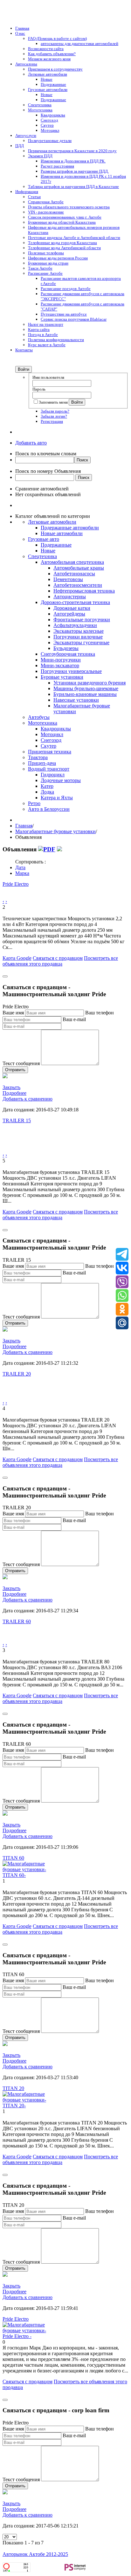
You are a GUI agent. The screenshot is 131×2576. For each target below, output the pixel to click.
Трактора (38, 757)
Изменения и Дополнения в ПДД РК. (73, 161)
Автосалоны (26, 64)
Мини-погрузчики (61, 660)
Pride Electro (16, 884)
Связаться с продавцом (58, 958)
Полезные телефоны (46, 253)
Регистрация (52, 421)
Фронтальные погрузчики (82, 620)
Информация (27, 192)
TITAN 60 (13, 1858)
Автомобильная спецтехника (72, 562)
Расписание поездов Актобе (66, 289)
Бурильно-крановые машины (85, 694)
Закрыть (11, 1087)
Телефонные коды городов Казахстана (62, 243)
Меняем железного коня (49, 59)
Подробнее (14, 1093)
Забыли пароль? (55, 411)
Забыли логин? (54, 416)
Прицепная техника (50, 752)
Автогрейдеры (69, 614)
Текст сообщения (21, 1063)
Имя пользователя (48, 377)
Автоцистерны (70, 597)
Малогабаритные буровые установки (55, 831)
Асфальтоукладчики (75, 625)
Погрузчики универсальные (71, 671)
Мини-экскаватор (60, 665)
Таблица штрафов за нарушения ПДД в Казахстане (73, 187)
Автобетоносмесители (78, 585)
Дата (20, 867)
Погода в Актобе (43, 335)
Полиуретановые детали (50, 141)
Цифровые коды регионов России (58, 258)
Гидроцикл (53, 775)
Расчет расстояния (57, 166)
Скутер (47, 125)
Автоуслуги (26, 135)
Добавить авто (31, 443)
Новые (47, 79)
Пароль (39, 389)
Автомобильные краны (79, 568)
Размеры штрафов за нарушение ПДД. (75, 171)
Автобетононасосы (74, 574)
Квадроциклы (53, 115)
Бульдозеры (66, 648)
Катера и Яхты (57, 798)
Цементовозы (68, 579)
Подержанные (53, 84)
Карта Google (17, 958)
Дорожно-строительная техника (75, 602)
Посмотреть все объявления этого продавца (60, 961)
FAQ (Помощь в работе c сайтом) (57, 38)
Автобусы (39, 717)
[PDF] (47, 849)
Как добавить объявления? (52, 54)
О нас (20, 33)
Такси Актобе (40, 268)
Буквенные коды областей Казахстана (62, 222)
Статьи (34, 197)
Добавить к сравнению (28, 1099)
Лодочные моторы (61, 780)
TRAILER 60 (17, 1621)
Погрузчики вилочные (78, 637)
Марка (22, 873)
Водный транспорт (49, 769)
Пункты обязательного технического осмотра (69, 207)
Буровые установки (62, 677)
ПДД (20, 146)
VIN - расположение (46, 212)
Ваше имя (13, 1013)
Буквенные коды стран (48, 263)
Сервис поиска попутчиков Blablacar (74, 319)
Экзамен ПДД (40, 156)
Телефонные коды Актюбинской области (64, 248)
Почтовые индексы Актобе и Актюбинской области (74, 238)
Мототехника (40, 110)
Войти (24, 369)
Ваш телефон (100, 1013)
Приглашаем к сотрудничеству (55, 69)
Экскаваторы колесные (79, 631)
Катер (47, 786)
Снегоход (49, 120)
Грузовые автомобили (48, 90)
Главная (22, 28)
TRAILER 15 (17, 1120)
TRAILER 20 (17, 1374)
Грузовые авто (44, 539)
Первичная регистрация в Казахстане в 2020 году (72, 151)
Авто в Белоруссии (49, 809)
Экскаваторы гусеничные (81, 642)
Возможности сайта (46, 49)
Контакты (24, 350)
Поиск (82, 460)
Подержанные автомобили (70, 528)
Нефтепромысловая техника (84, 591)
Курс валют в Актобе (47, 345)
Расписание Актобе (45, 273)
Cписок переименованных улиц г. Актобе (65, 217)
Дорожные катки (72, 608)
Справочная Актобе (46, 202)
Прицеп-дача (42, 763)
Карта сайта (39, 329)
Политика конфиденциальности (56, 340)
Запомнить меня (54, 402)
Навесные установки (76, 700)
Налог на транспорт (46, 324)
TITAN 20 (13, 2088)
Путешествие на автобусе (64, 314)
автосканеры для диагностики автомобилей (79, 44)
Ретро (34, 803)
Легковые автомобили (48, 74)
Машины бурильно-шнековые (86, 688)
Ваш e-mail (74, 1019)
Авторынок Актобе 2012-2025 (35, 2554)
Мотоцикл (50, 130)
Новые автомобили (62, 533)
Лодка (47, 792)
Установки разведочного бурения (90, 683)
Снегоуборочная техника (68, 654)
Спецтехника (40, 105)
